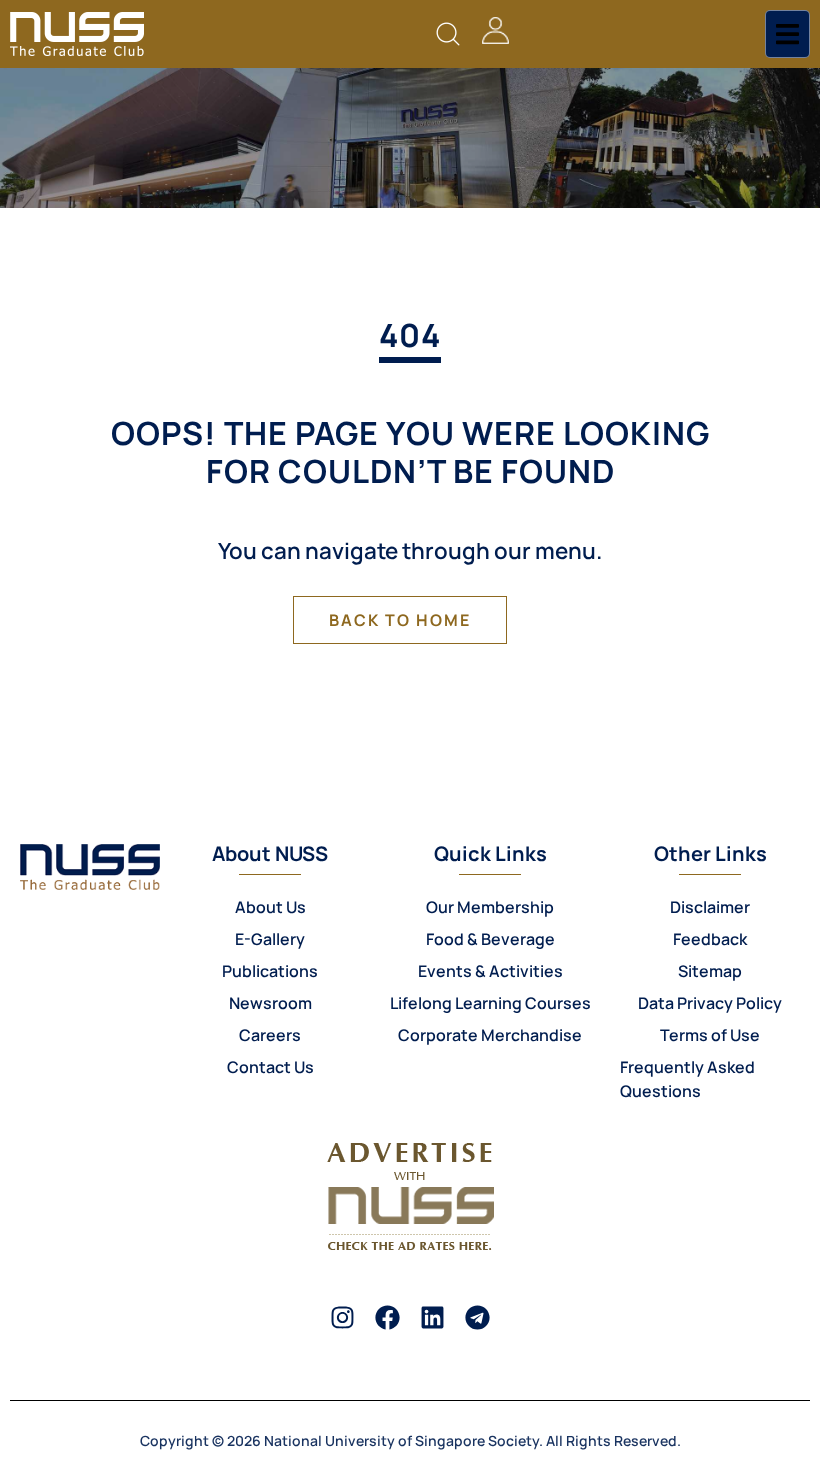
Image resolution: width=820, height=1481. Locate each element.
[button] (448, 34)
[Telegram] (477, 1317)
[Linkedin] (432, 1317)
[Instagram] (342, 1317)
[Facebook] (387, 1317)
